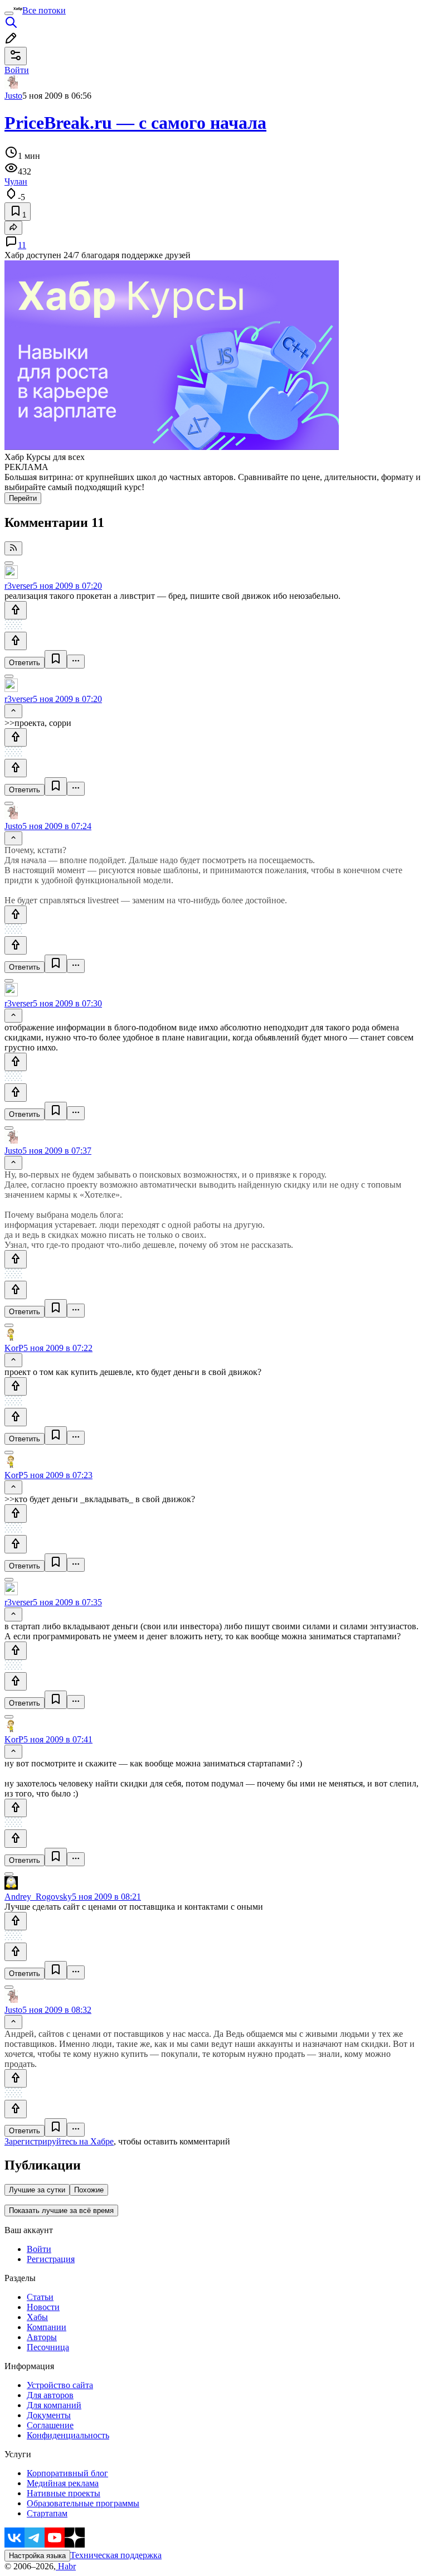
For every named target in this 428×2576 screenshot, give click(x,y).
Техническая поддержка (116, 2555)
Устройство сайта (60, 2385)
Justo (13, 96)
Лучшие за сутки (37, 2190)
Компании (47, 2327)
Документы (49, 2415)
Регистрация (51, 2259)
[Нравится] (16, 610)
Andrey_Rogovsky (38, 1897)
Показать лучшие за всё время (61, 2211)
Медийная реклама (63, 2483)
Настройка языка (37, 2556)
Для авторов (50, 2395)
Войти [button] (17, 70)
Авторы (42, 2337)
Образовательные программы (83, 2503)
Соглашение (50, 2425)
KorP (14, 1348)
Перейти (23, 498)
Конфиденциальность (68, 2435)
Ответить (25, 663)
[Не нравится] (16, 641)
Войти (39, 2249)
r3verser (19, 586)
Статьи (40, 2297)
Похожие (89, 2190)
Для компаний (54, 2405)
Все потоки (44, 10)
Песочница (48, 2347)
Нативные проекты (64, 2493)
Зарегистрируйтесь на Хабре (59, 2141)
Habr (66, 2566)
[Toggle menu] (9, 13)
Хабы (37, 2317)
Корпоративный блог (67, 2473)
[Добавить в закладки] (56, 659)
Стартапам (47, 2513)
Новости (43, 2307)
